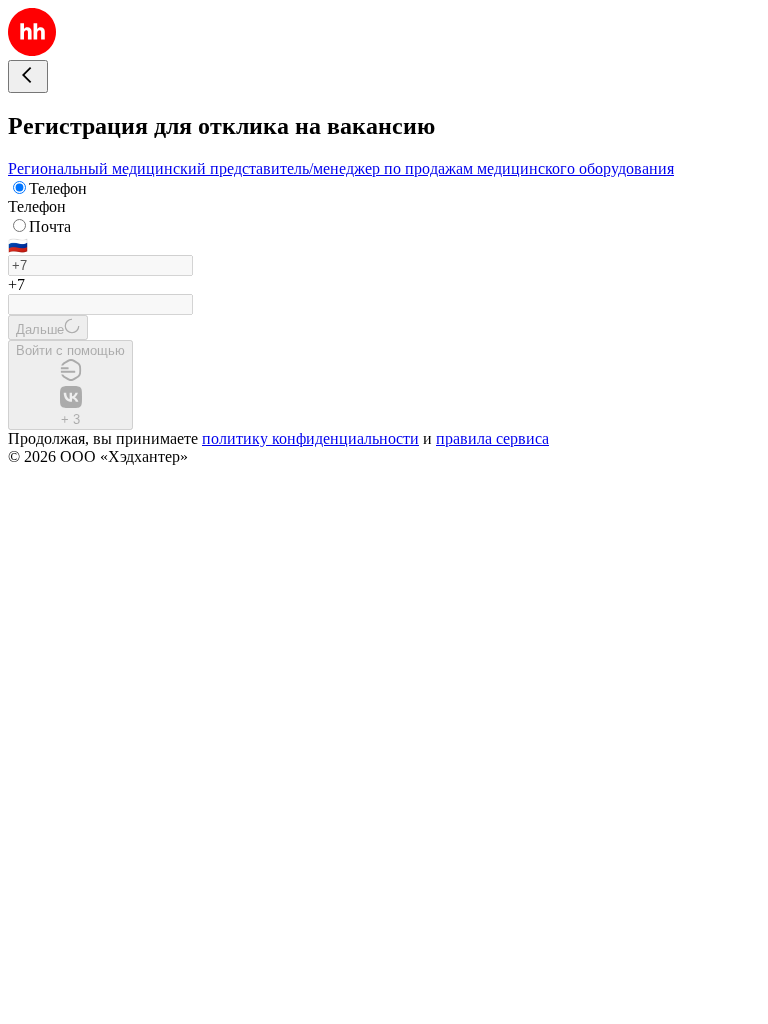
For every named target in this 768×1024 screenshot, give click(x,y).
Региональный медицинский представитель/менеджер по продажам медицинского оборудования (341, 168)
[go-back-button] (28, 76)
